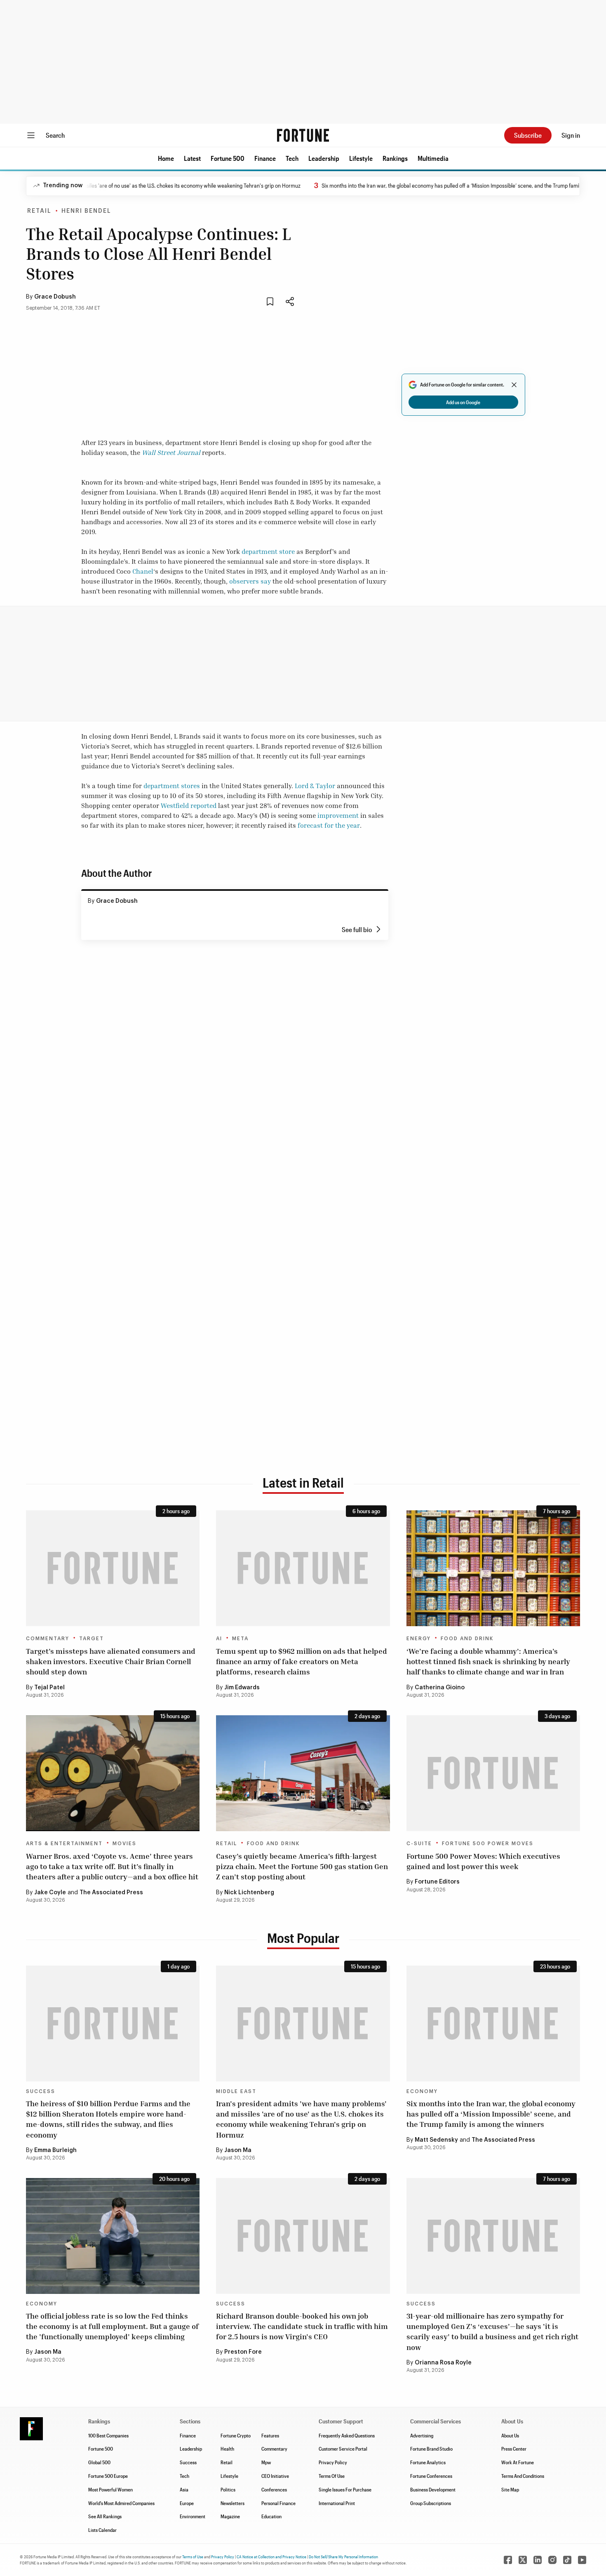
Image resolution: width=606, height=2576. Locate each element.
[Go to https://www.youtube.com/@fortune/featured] (582, 2560)
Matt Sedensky (436, 2140)
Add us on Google (463, 402)
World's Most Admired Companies (121, 2503)
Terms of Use (193, 2557)
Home (166, 158)
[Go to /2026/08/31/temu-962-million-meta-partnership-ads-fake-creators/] (303, 1568)
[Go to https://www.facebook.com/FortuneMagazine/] (508, 2560)
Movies (124, 1844)
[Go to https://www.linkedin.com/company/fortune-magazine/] (538, 2560)
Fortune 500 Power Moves (488, 1844)
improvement (338, 815)
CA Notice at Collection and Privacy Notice (271, 2557)
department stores (172, 786)
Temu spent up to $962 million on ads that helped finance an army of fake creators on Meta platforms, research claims (302, 1661)
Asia (184, 2489)
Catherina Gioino (440, 1688)
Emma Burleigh (55, 2150)
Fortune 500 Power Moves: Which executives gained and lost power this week (483, 1861)
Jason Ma (238, 2150)
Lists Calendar (102, 2530)
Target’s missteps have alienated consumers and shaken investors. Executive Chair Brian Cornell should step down (111, 1661)
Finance (265, 158)
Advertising (422, 2435)
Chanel (143, 571)
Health (227, 2449)
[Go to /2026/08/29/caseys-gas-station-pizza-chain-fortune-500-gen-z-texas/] (303, 1773)
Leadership (324, 158)
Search (55, 135)
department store (268, 551)
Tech (292, 158)
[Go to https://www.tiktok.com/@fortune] (567, 2560)
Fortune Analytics (428, 2462)
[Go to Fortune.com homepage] (303, 135)
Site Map (510, 2489)
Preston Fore (243, 2352)
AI (219, 1639)
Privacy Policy (333, 2462)
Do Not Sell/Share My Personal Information (343, 2557)
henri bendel (86, 211)
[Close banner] (514, 385)
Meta (240, 1639)
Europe (187, 2503)
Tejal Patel (49, 1688)
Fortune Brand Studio (431, 2449)
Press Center (514, 2449)
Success (41, 2091)
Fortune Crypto (236, 2435)
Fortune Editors (437, 1882)
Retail (39, 211)
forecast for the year (329, 825)
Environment (193, 2516)
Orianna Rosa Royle (443, 2363)
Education (271, 2516)
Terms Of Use (332, 2476)
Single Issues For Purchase (345, 2489)
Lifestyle (361, 158)
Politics (228, 2489)
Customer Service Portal (343, 2449)
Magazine (230, 2516)
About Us (510, 2435)
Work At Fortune (518, 2462)
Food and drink (467, 1639)
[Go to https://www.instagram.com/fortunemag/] (552, 2560)
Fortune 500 (228, 158)
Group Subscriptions (431, 2503)
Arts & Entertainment (64, 1844)
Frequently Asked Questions (347, 2435)
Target (92, 1639)
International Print (337, 2503)
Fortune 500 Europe (108, 2476)
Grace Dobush (55, 297)
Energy (419, 1639)
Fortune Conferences (431, 2476)
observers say (250, 581)
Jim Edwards (242, 1688)
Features (270, 2435)
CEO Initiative (275, 2476)
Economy (422, 2091)
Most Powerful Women (110, 2489)
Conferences (274, 2489)
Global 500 (99, 2462)
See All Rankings (105, 2516)
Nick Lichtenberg (249, 1893)
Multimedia (433, 158)
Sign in (571, 135)
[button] (166, 158)
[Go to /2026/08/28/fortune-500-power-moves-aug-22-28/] (493, 1773)
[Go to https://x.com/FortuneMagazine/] (523, 2560)
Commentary (48, 1639)
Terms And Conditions (523, 2476)
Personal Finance (278, 2503)
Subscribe (528, 135)
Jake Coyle (50, 1893)
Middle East (236, 2091)
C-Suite (419, 1844)
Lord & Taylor (315, 786)
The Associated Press (111, 1893)
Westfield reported (189, 805)
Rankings (395, 158)
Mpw (266, 2462)
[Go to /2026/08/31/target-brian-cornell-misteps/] (113, 1568)
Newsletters (233, 2503)
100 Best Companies (108, 2435)
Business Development (433, 2489)
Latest (192, 158)
